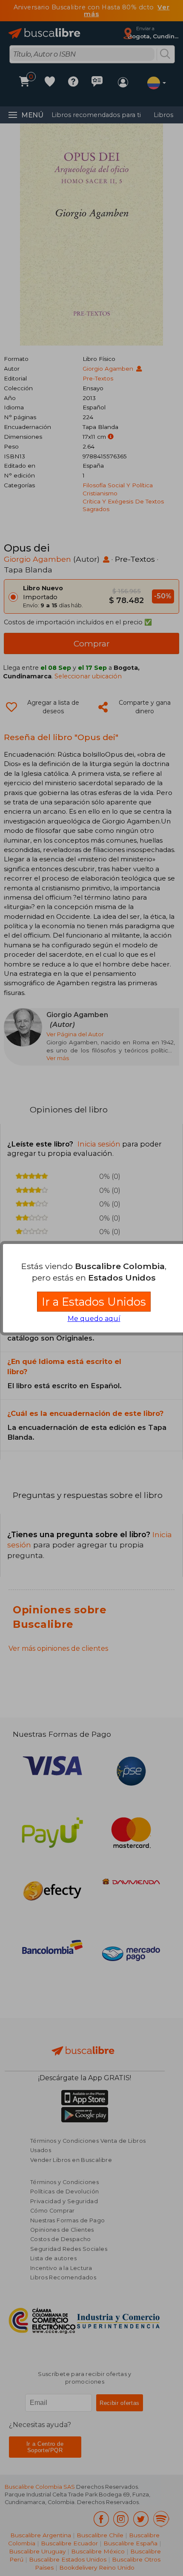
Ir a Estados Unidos (94, 1302)
